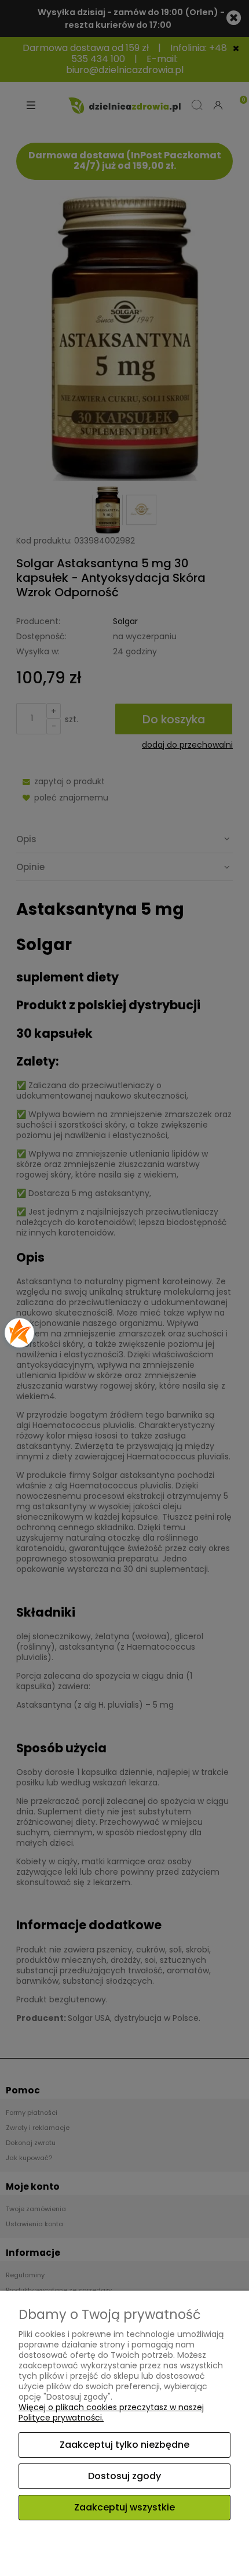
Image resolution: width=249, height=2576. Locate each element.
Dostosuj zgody (124, 2476)
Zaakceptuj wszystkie (124, 2507)
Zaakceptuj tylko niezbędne (124, 2445)
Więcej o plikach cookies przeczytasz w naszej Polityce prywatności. (111, 2412)
